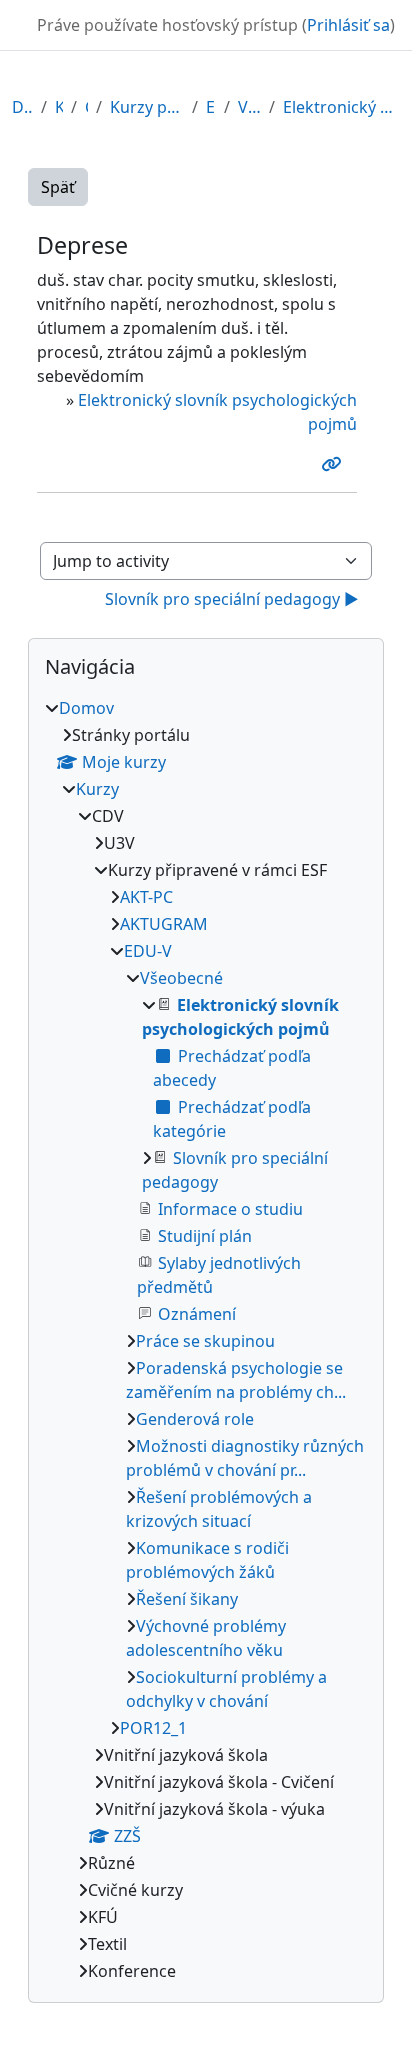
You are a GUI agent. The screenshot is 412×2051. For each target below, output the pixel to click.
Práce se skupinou (205, 1341)
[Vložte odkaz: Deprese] (335, 464)
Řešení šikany (187, 1599)
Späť (58, 187)
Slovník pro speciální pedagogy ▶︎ (232, 599)
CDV (86, 107)
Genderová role (195, 1419)
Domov (22, 107)
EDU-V (211, 107)
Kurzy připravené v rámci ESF (147, 107)
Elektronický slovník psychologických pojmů (341, 107)
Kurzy (59, 107)
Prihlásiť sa (348, 25)
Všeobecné (249, 107)
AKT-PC (146, 897)
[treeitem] (206, 1339)
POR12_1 (153, 1728)
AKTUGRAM (164, 924)
